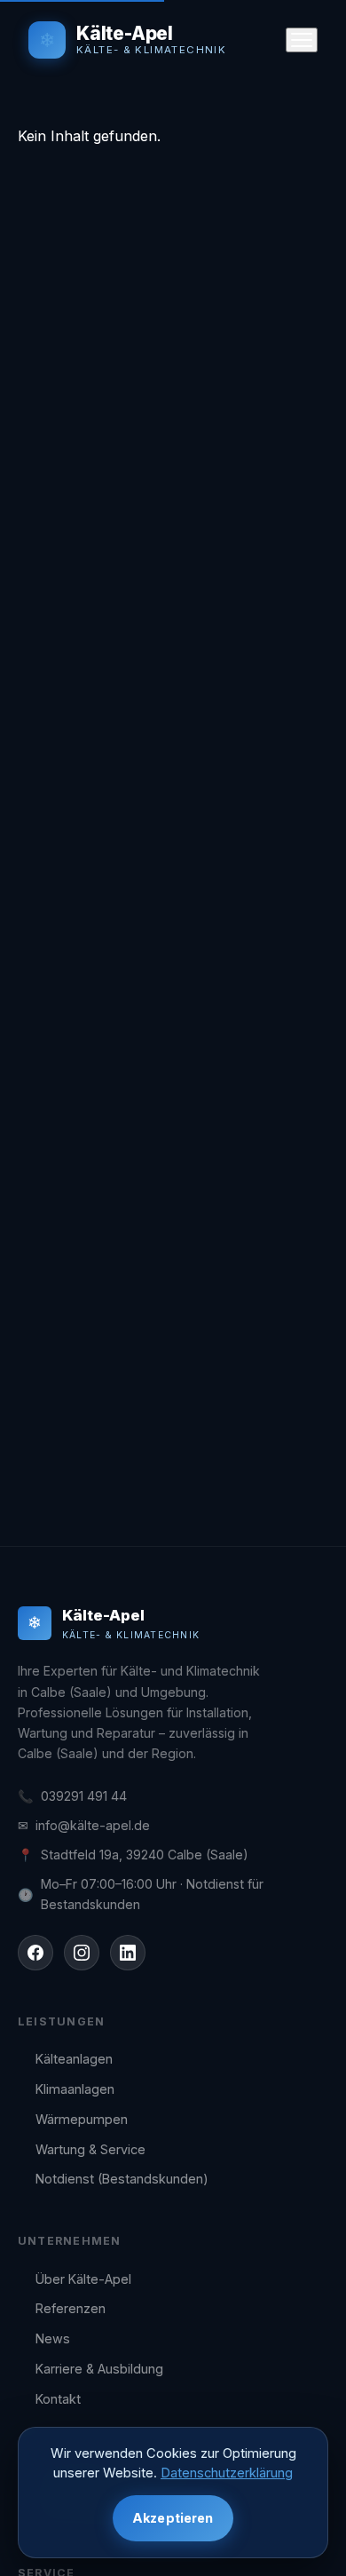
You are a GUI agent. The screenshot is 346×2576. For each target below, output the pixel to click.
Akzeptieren (173, 2518)
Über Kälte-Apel (83, 2279)
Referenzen (71, 2308)
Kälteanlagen (74, 2059)
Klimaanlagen (75, 2089)
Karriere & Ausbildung (99, 2369)
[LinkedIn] (128, 1953)
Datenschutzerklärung (227, 2473)
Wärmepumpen (82, 2119)
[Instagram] (82, 1953)
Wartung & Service (90, 2149)
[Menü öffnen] (302, 40)
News (53, 2338)
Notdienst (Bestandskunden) (122, 2179)
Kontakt (58, 2399)
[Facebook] (35, 1953)
